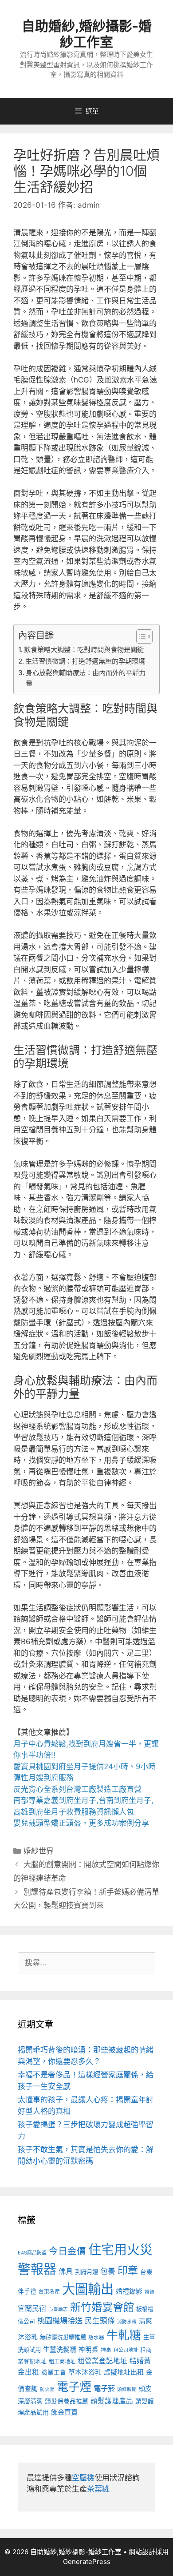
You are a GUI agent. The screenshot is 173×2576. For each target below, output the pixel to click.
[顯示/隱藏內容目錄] (140, 636)
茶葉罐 (98, 2489)
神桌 (106, 2350)
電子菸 (104, 2388)
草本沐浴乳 (85, 2372)
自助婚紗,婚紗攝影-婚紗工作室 (87, 34)
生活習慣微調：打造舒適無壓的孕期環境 (85, 661)
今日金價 (67, 2251)
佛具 (66, 2271)
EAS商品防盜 (32, 2253)
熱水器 (96, 2338)
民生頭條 (100, 2321)
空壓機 (83, 2478)
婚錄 (149, 2292)
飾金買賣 (64, 2412)
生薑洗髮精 (60, 2350)
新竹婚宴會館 (102, 2307)
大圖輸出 (88, 2289)
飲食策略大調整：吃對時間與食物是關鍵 (84, 650)
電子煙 (74, 2387)
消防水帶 (127, 2322)
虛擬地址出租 (124, 2372)
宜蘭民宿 (32, 2308)
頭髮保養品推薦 (67, 2401)
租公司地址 (126, 2350)
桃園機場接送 (60, 2320)
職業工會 (54, 2372)
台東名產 (49, 2292)
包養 (108, 2271)
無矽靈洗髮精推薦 (63, 2337)
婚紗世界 (39, 1851)
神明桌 (88, 2350)
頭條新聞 (127, 2389)
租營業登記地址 (102, 2361)
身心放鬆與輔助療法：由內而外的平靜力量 (86, 678)
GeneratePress (87, 2562)
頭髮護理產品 (112, 2401)
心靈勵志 (58, 2309)
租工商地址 (62, 2361)
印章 (128, 2270)
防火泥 (47, 2389)
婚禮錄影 (129, 2291)
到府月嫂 (86, 2272)
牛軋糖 (124, 2335)
